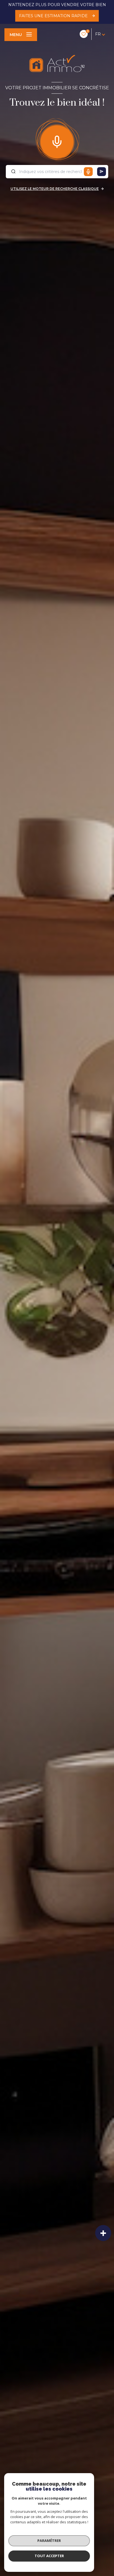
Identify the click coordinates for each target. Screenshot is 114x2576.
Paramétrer (49, 2541)
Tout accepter (49, 2556)
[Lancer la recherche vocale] (57, 141)
